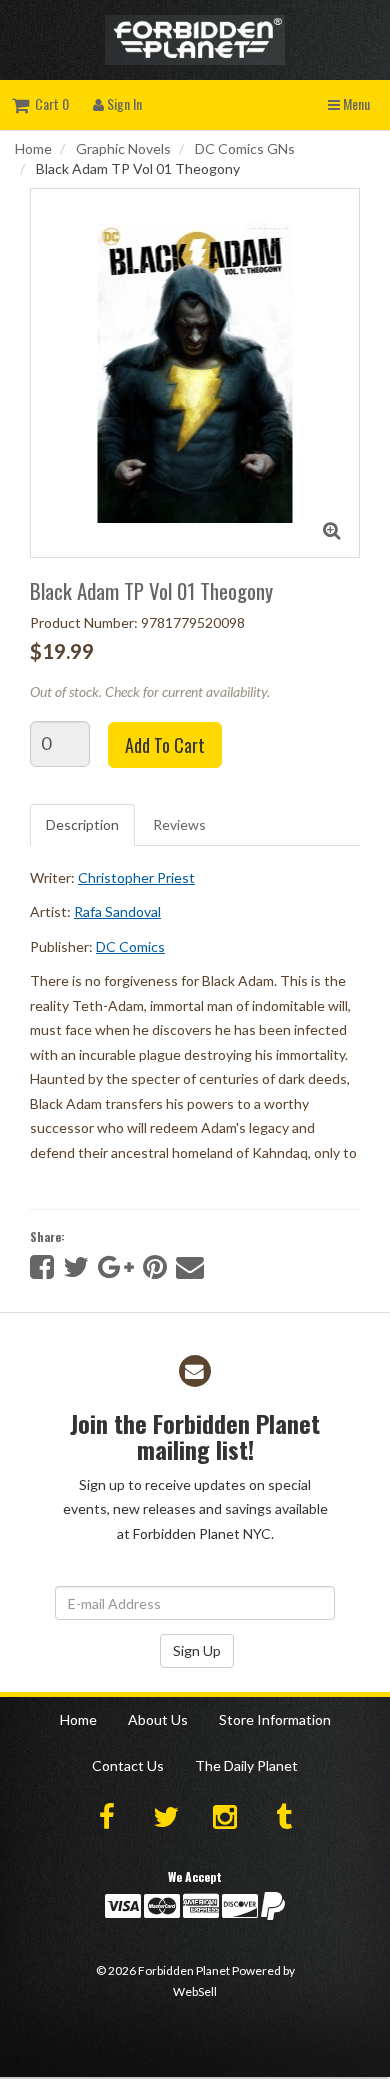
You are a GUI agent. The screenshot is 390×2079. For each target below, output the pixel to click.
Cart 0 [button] (49, 103)
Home (33, 148)
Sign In (123, 103)
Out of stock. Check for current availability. (150, 691)
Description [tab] (82, 824)
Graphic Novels (123, 148)
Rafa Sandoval (117, 911)
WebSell (195, 1991)
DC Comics (130, 946)
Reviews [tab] (179, 824)
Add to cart (165, 745)
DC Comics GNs (245, 148)
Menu (355, 103)
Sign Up (197, 1650)
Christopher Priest (136, 877)
